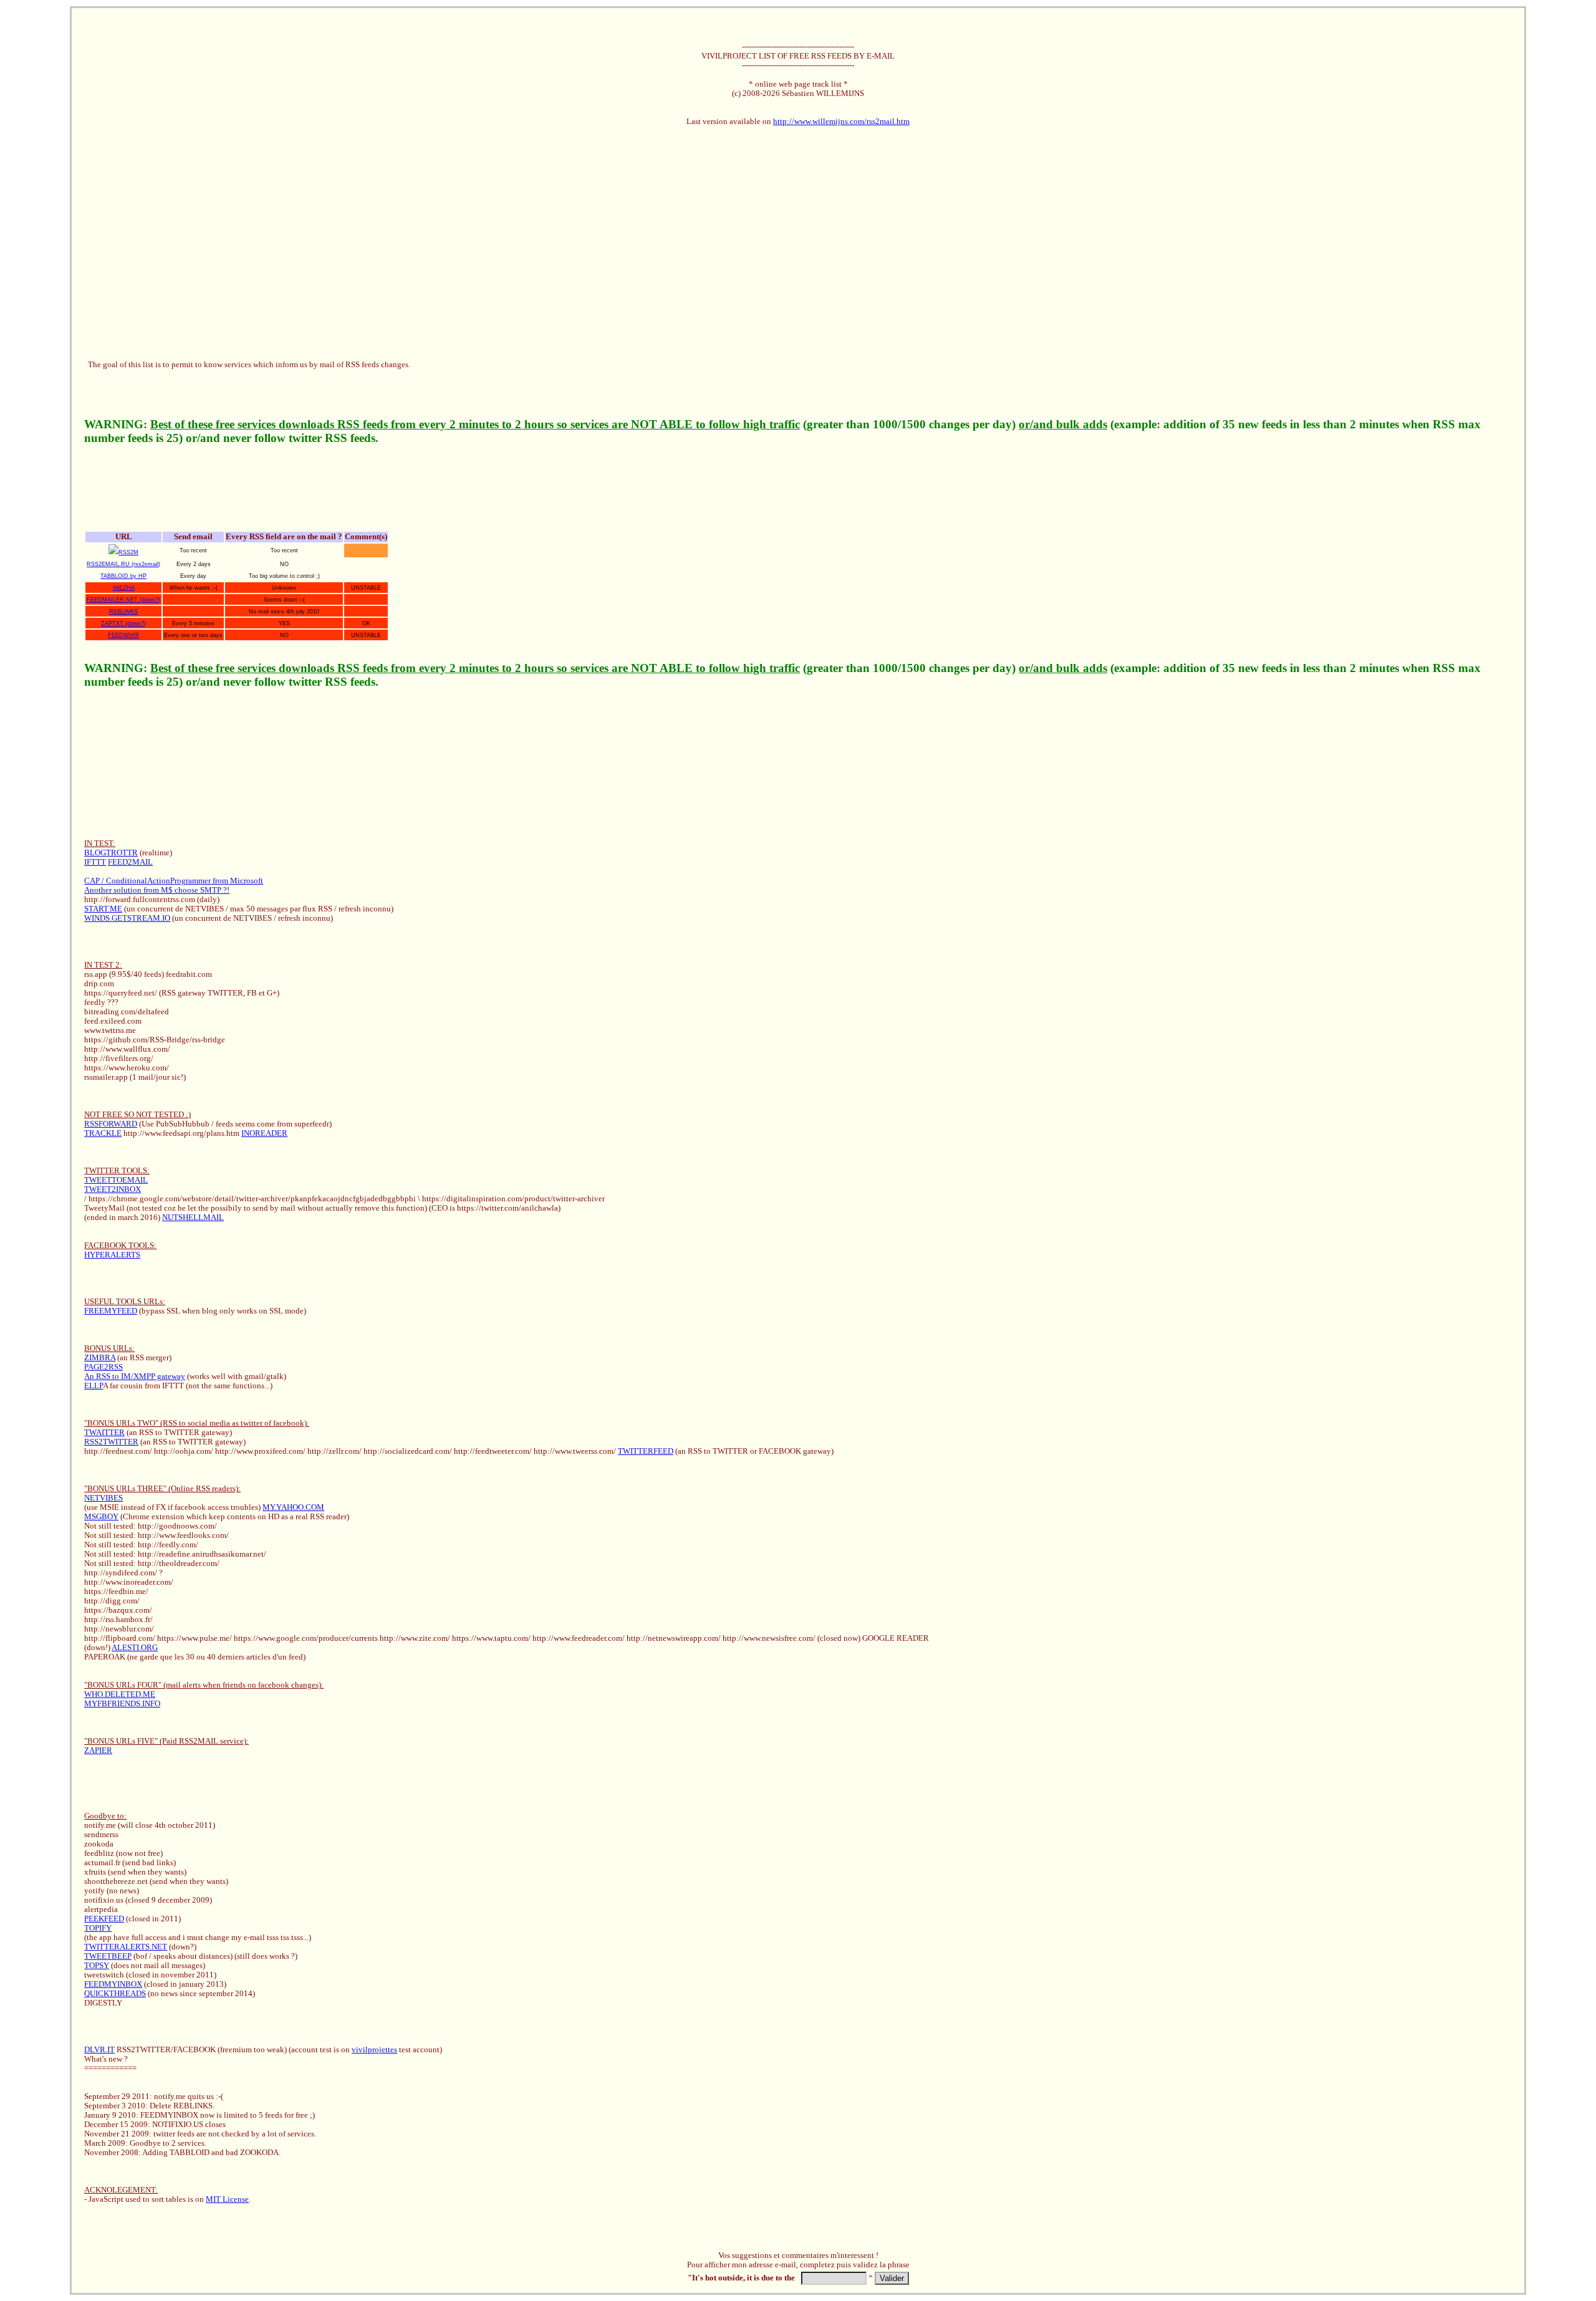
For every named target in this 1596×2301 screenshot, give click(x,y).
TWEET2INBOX (113, 1189)
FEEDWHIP (123, 635)
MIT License (227, 2199)
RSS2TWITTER (111, 1442)
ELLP (94, 1386)
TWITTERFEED (646, 1451)
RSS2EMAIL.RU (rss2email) (123, 564)
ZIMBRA (100, 1358)
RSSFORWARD (111, 1124)
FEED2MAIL (130, 862)
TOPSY (97, 1966)
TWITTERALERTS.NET (126, 1947)
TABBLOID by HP (123, 576)
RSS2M (128, 552)
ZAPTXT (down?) (123, 623)
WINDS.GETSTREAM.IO (127, 918)
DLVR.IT (99, 2050)
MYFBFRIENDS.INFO (122, 1704)
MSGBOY (101, 1517)
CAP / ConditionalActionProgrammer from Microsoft (174, 881)
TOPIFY (98, 1928)
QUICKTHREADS (115, 1994)
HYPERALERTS (112, 1255)
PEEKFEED (104, 1919)
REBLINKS (123, 612)
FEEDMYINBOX (113, 1984)
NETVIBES (103, 1498)
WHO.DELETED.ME (120, 1694)
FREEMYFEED (111, 1311)
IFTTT (95, 862)
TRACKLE (103, 1133)
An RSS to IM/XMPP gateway (135, 1376)
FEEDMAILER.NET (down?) (123, 600)
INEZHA (124, 588)
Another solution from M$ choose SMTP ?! (157, 890)
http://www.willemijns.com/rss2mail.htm (841, 122)
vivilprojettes (374, 2050)
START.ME (103, 909)
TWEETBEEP (108, 1956)
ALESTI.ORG (135, 1648)
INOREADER (264, 1133)
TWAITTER (104, 1433)
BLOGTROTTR (111, 853)
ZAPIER (98, 1751)
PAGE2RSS (103, 1367)
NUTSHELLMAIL (193, 1218)
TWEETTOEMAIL (116, 1180)
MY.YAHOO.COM (293, 1507)
